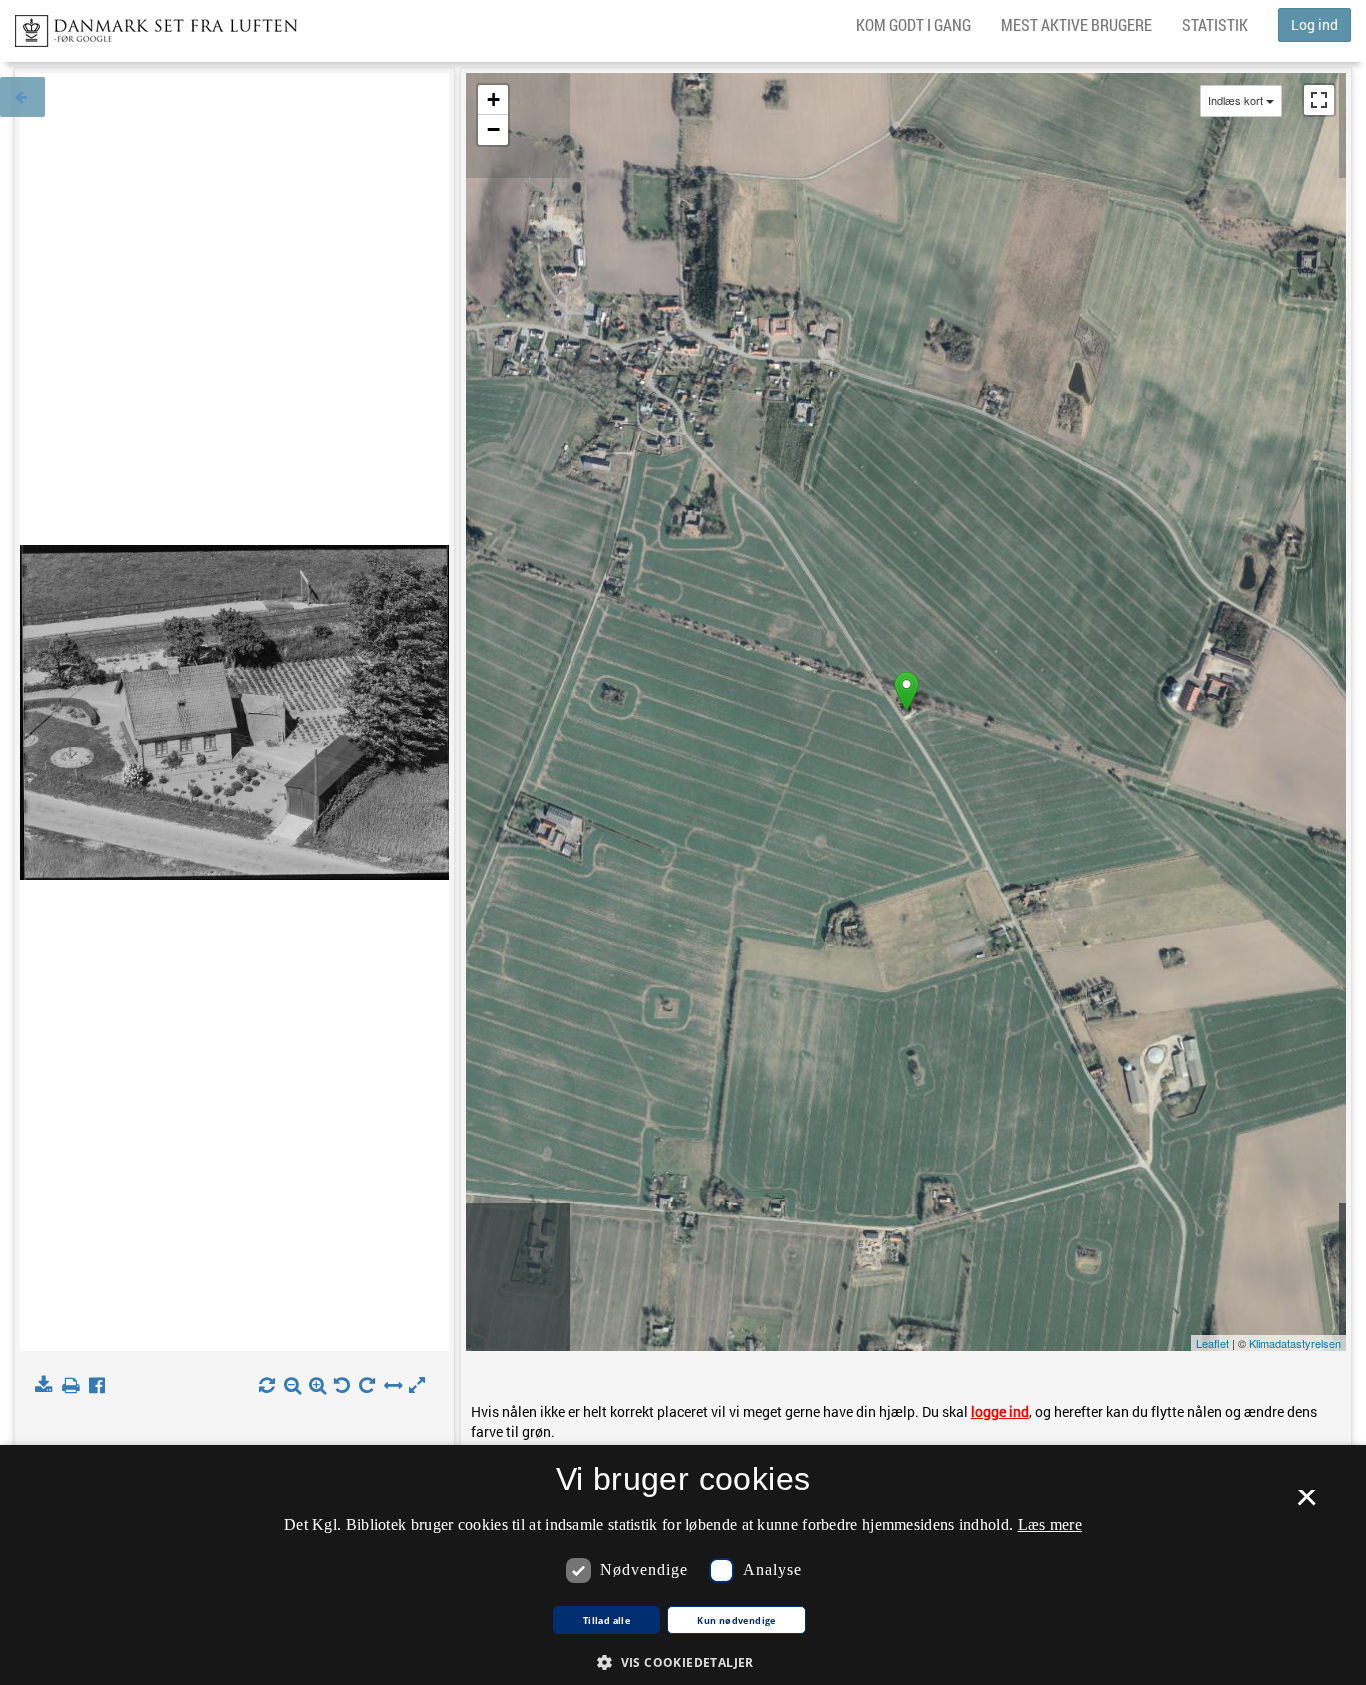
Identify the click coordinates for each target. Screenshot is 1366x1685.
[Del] (101, 1386)
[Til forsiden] (148, 25)
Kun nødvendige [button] (736, 1621)
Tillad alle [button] (606, 1621)
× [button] (1306, 1504)
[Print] (74, 1386)
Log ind (1314, 24)
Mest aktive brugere (1076, 24)
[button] (683, 1661)
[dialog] (683, 1565)
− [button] (493, 129)
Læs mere (1050, 1524)
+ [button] (493, 99)
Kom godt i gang (913, 24)
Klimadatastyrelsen (1295, 1343)
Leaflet (1212, 1343)
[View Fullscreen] (1319, 100)
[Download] (47, 1386)
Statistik (1215, 24)
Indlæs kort (1235, 100)
